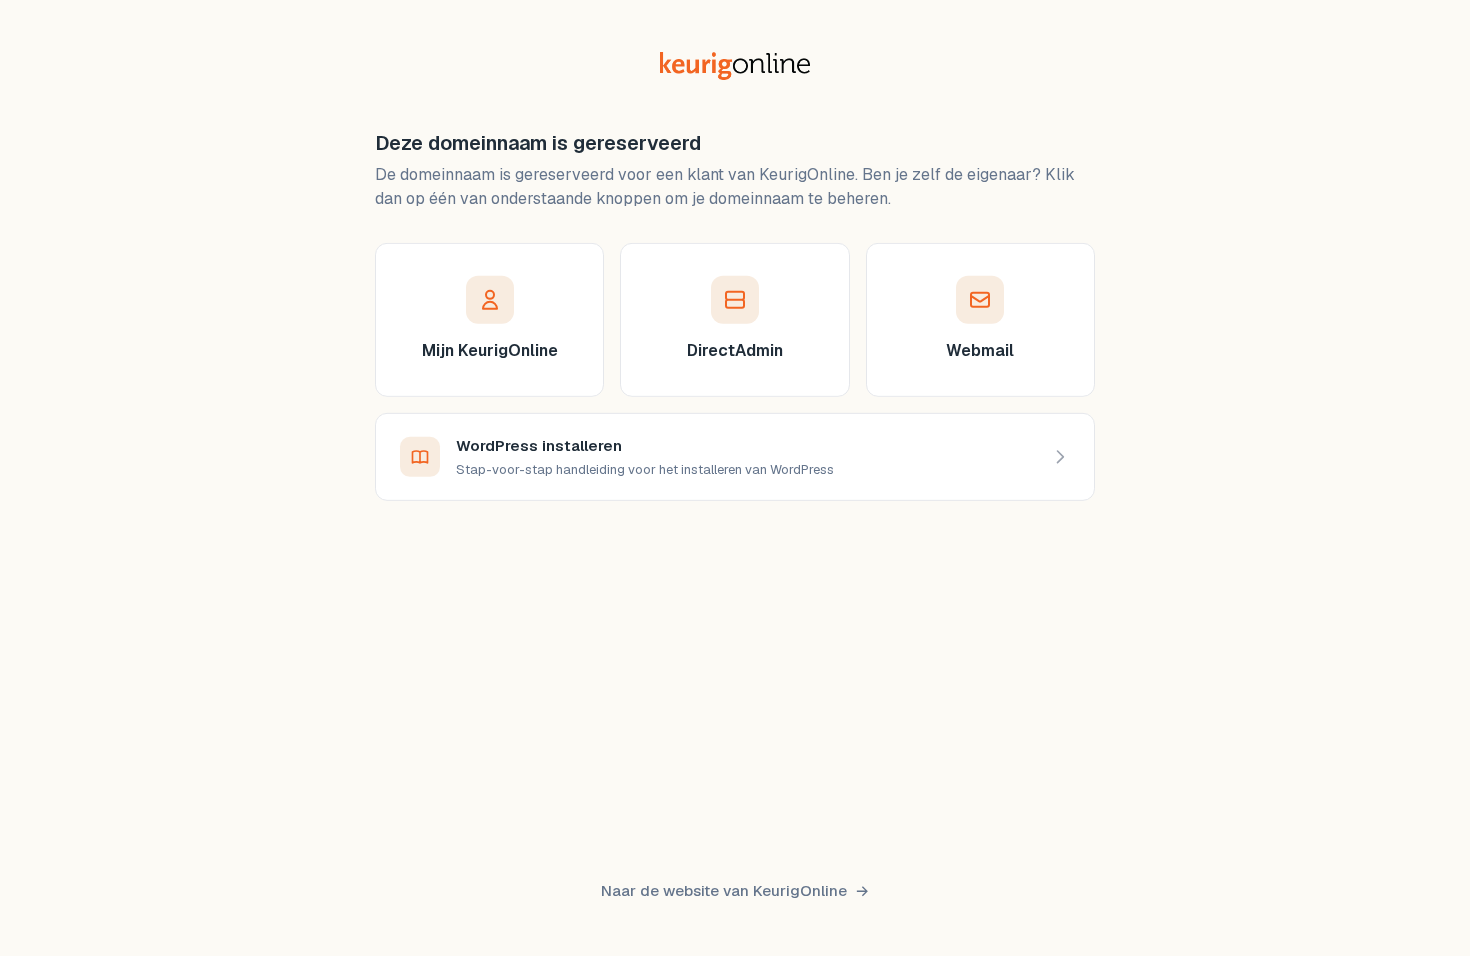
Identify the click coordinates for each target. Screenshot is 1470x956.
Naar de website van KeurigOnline (724, 890)
